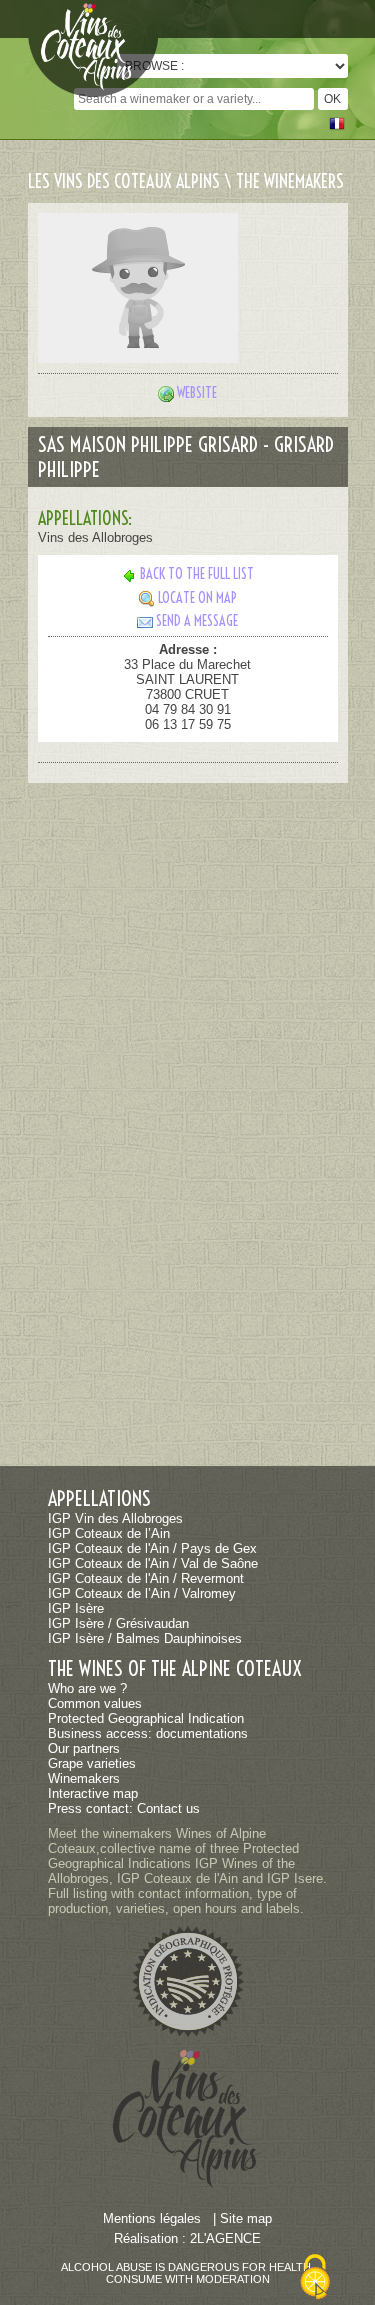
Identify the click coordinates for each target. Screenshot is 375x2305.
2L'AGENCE (225, 2238)
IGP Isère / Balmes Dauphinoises (145, 1638)
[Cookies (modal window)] (315, 2265)
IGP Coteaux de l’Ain (109, 1533)
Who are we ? (87, 1688)
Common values (95, 1703)
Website (197, 393)
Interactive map (93, 1793)
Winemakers (84, 1778)
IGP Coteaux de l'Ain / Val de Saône (153, 1563)
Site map (246, 2218)
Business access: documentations (148, 1733)
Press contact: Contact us (124, 1808)
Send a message (197, 621)
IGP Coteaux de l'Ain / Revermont (146, 1578)
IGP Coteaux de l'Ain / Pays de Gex (152, 1548)
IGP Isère (76, 1608)
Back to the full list (197, 574)
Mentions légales (152, 2218)
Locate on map (197, 598)
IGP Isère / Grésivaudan (118, 1623)
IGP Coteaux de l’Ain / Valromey (142, 1593)
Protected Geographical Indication (146, 1718)
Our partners (84, 1748)
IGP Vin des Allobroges (115, 1518)
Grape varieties (92, 1763)
